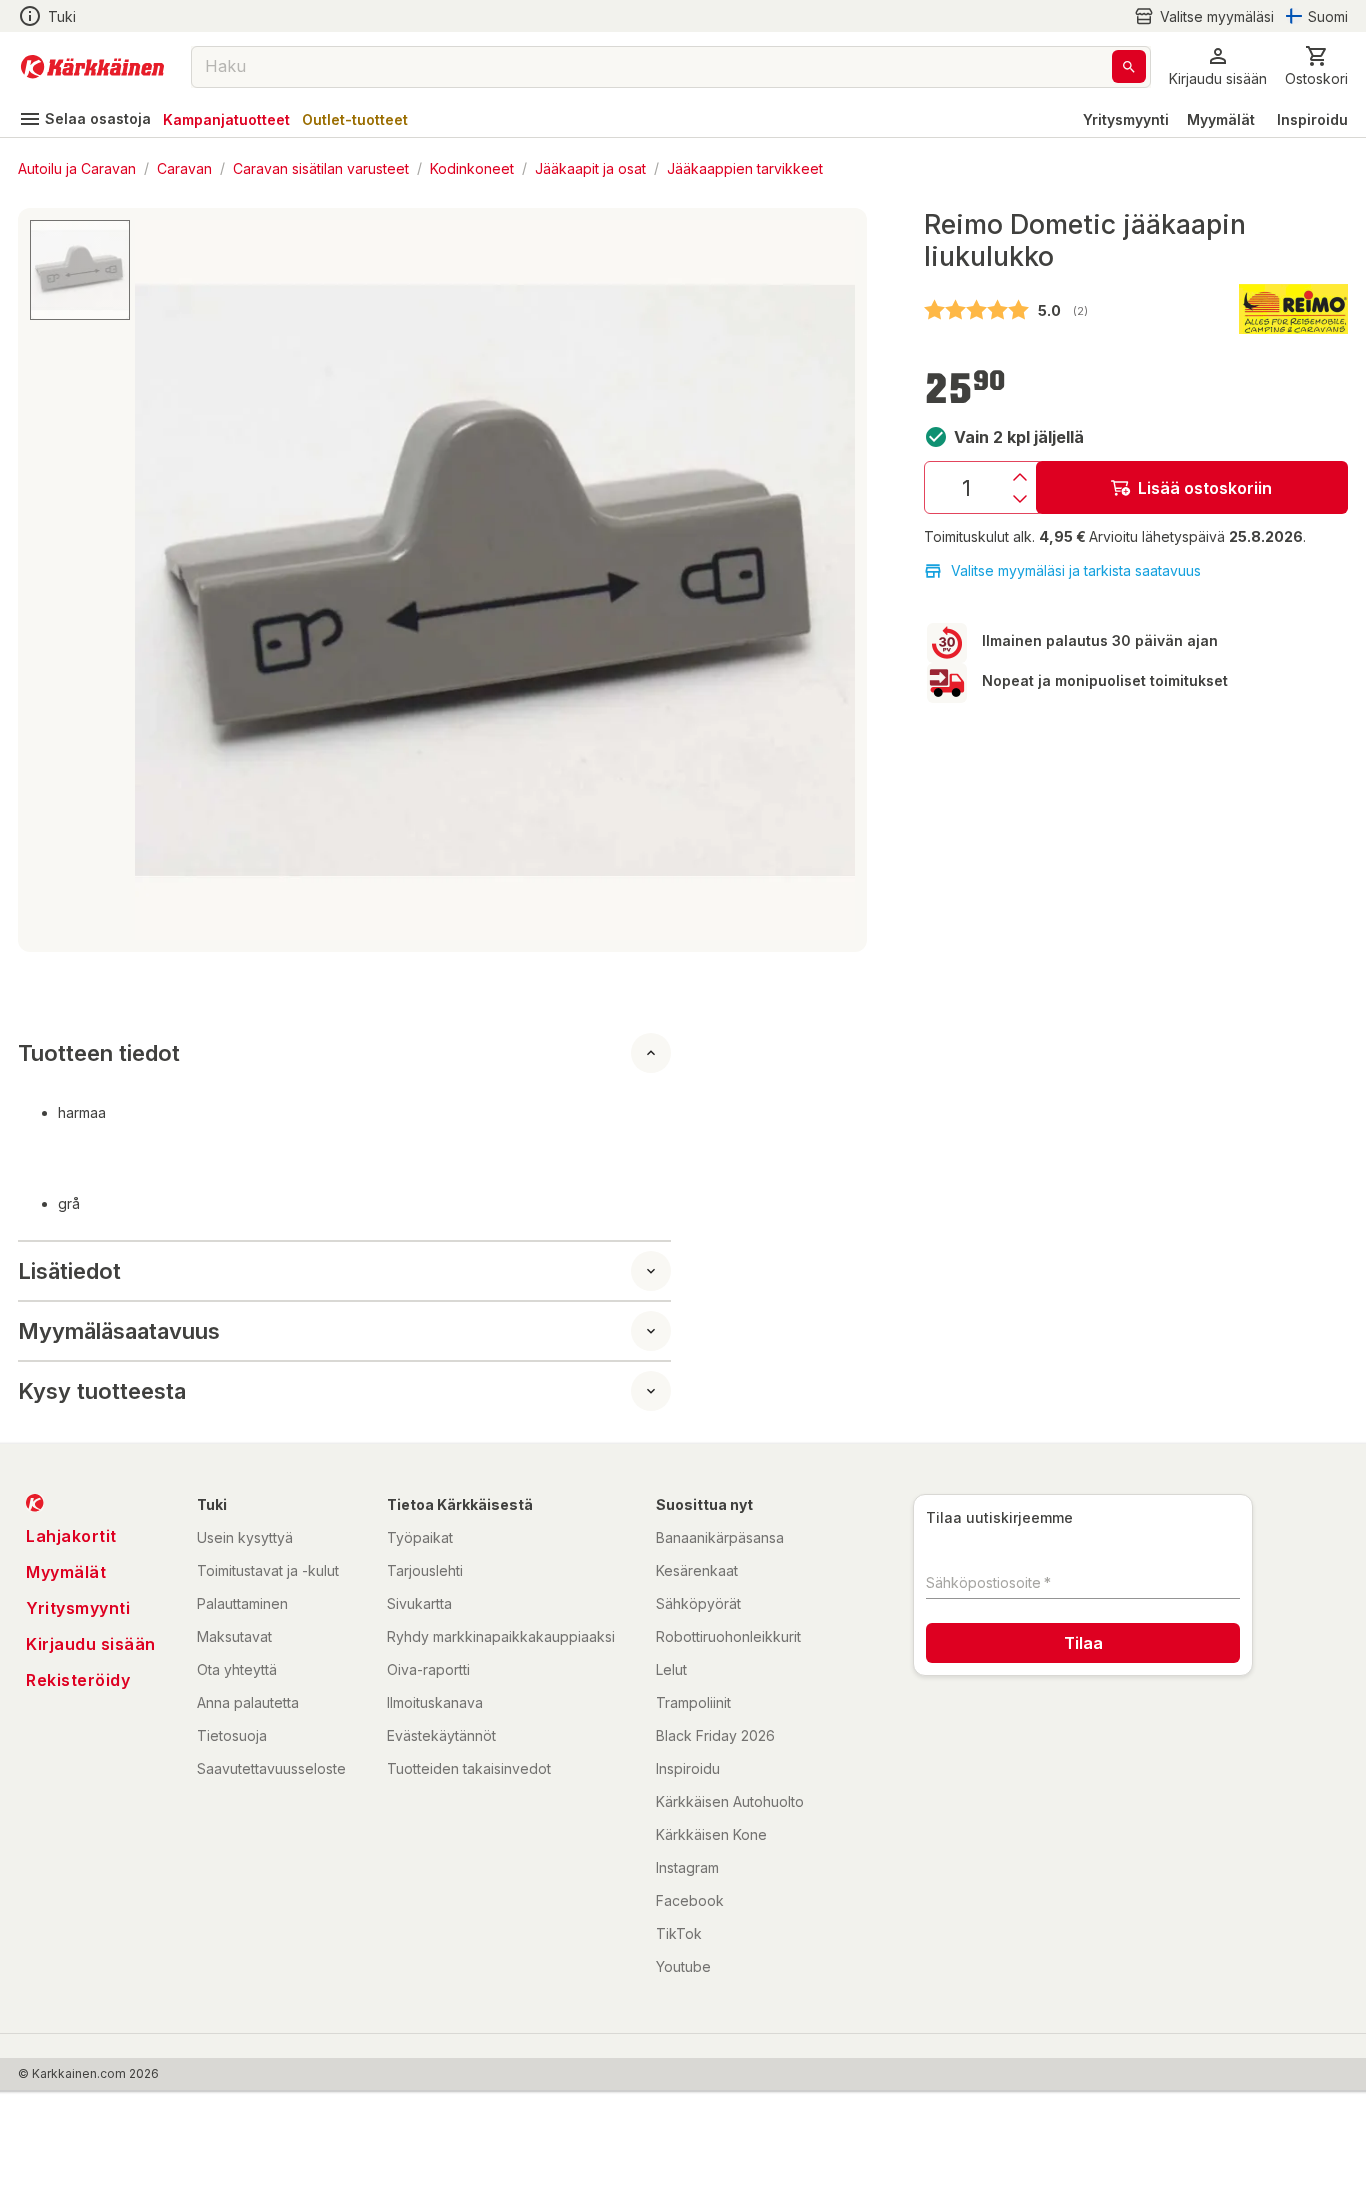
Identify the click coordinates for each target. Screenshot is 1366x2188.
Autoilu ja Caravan (77, 167)
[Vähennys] (1020, 499)
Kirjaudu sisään (91, 1644)
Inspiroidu (1312, 119)
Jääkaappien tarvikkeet (745, 167)
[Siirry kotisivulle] (92, 67)
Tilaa (1083, 1643)
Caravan (184, 167)
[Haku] (1129, 66)
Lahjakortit (71, 1536)
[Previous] (162, 580)
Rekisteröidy (78, 1680)
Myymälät (1221, 119)
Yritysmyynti (1126, 119)
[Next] (828, 580)
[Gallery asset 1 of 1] (495, 580)
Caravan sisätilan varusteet (321, 167)
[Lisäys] (1020, 477)
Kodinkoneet (472, 167)
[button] (1204, 16)
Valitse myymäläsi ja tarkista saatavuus (1076, 570)
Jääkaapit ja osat (590, 167)
